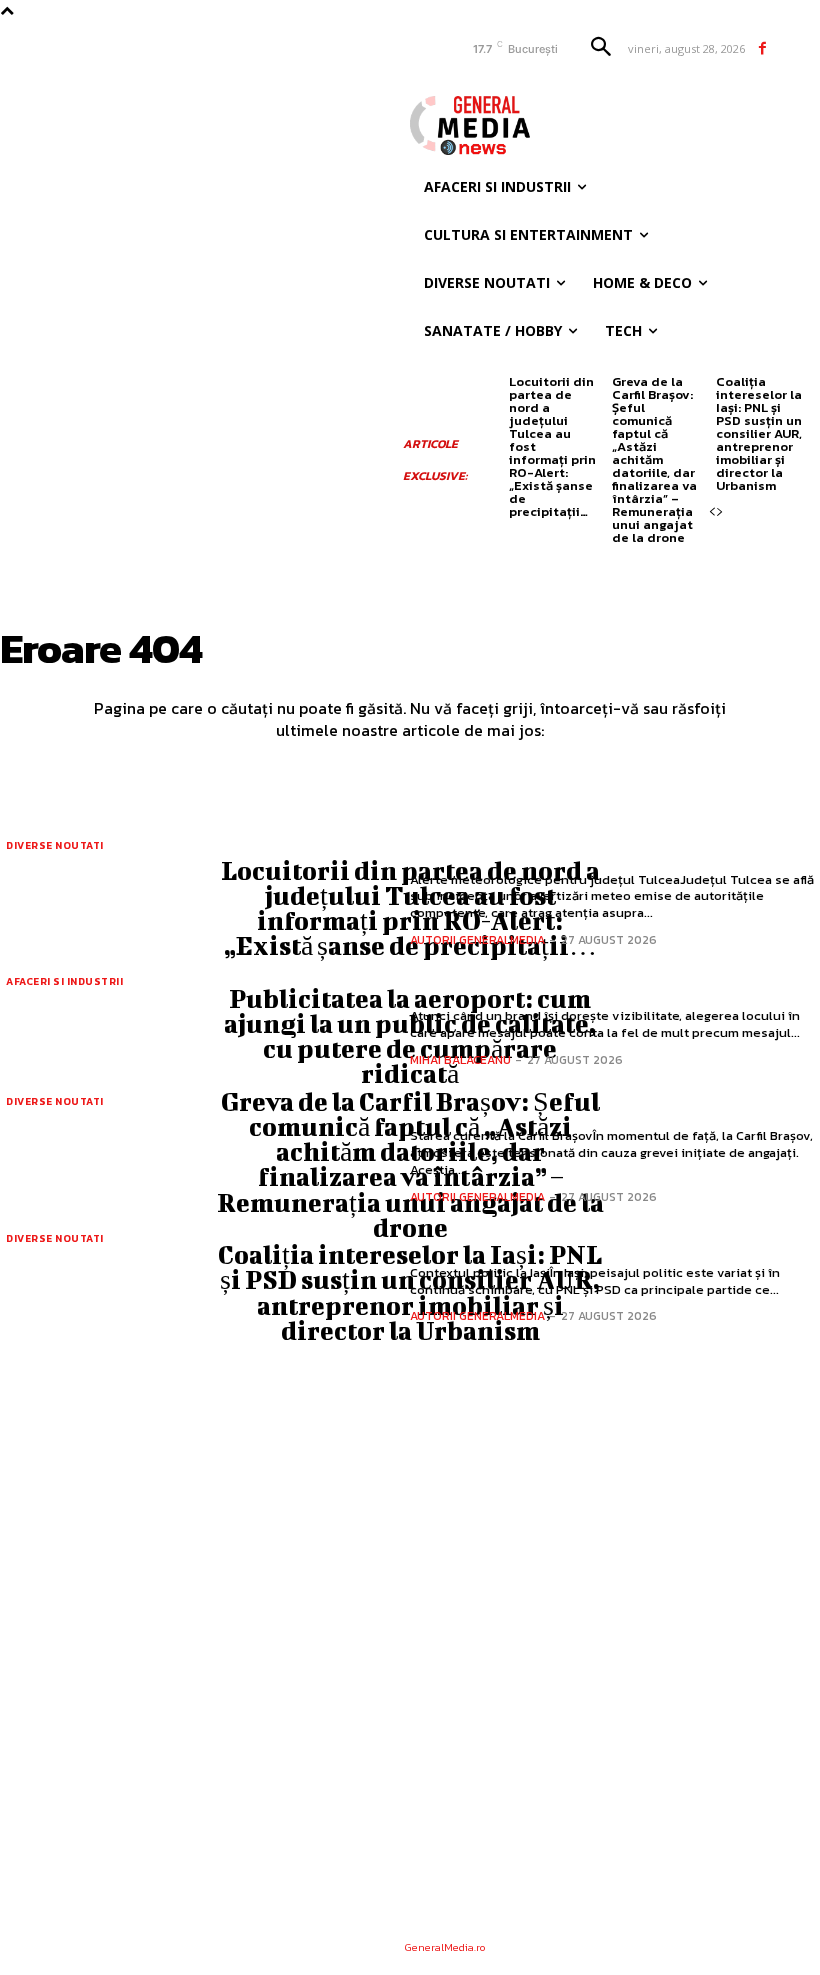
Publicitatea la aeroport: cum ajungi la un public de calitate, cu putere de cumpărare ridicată (410, 1036)
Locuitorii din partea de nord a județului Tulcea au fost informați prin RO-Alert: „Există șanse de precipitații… (410, 908)
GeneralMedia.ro (445, 1947)
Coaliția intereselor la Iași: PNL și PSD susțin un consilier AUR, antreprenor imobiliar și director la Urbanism (759, 433)
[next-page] (720, 512)
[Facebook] (762, 48)
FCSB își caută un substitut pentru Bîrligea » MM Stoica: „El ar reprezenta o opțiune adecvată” (303, 1826)
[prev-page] (712, 512)
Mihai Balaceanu (460, 1060)
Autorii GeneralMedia (477, 940)
